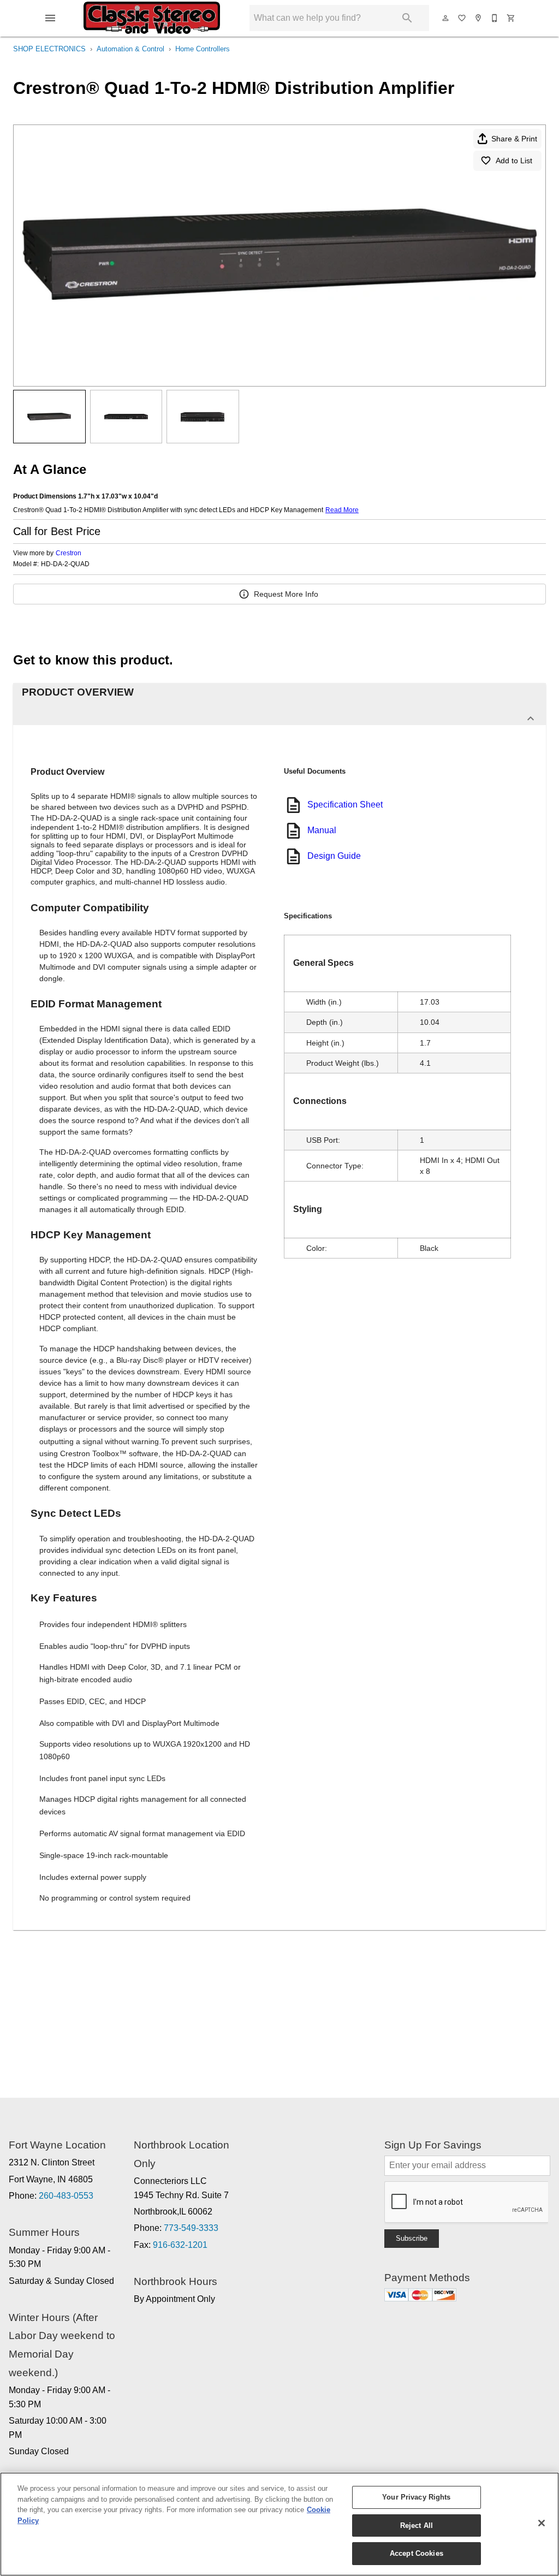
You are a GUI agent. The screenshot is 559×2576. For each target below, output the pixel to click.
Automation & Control (130, 49)
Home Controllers (203, 49)
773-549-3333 (191, 2228)
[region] (279, 2524)
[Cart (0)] (512, 18)
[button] (50, 18)
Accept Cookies (417, 2553)
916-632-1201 (180, 2245)
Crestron (69, 553)
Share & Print (514, 139)
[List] (462, 18)
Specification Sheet (345, 805)
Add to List (514, 161)
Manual (322, 830)
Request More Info (286, 594)
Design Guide (334, 856)
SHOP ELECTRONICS (49, 49)
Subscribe (412, 2238)
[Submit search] (407, 18)
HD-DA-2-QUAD (65, 564)
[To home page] (152, 18)
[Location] (479, 18)
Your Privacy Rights (416, 2497)
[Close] (542, 2523)
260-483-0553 (66, 2196)
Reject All (417, 2525)
